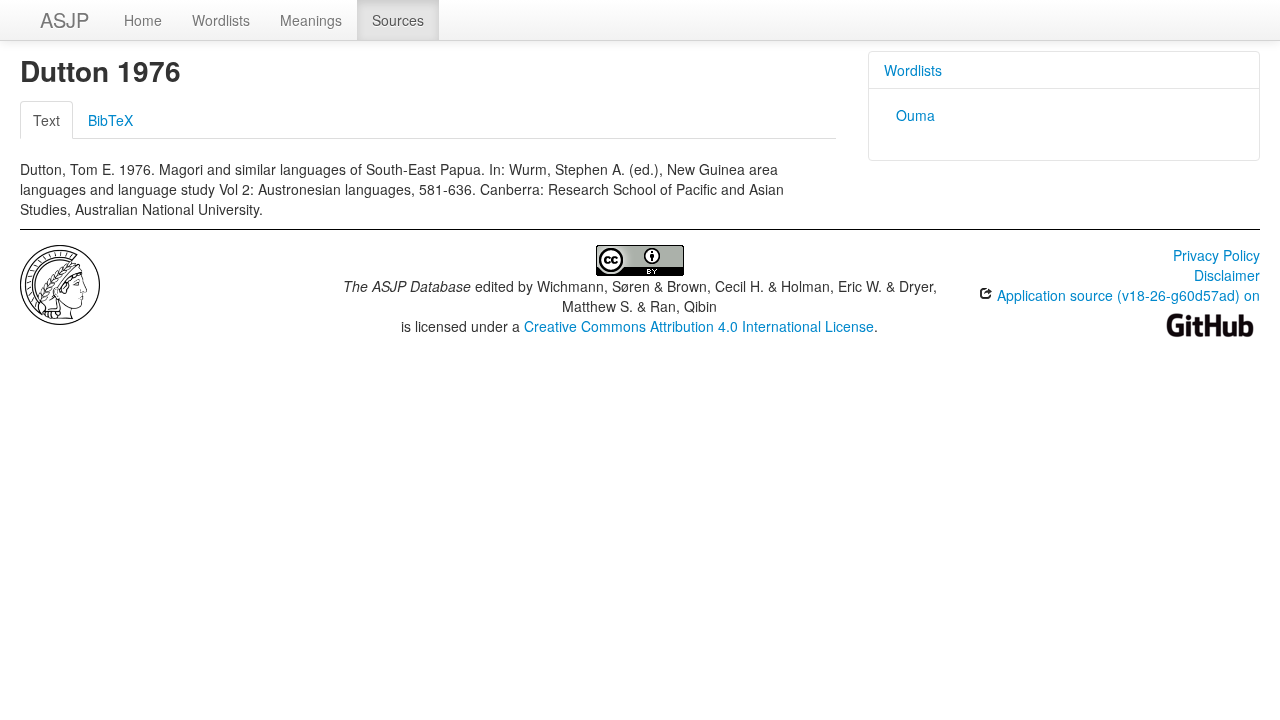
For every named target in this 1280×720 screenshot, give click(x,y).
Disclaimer (1227, 275)
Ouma (915, 115)
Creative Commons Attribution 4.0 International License (699, 326)
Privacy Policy (1216, 255)
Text (46, 120)
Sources (398, 20)
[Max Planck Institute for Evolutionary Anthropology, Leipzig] (60, 283)
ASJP (64, 19)
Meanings (311, 20)
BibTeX (110, 120)
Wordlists (221, 20)
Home (143, 20)
